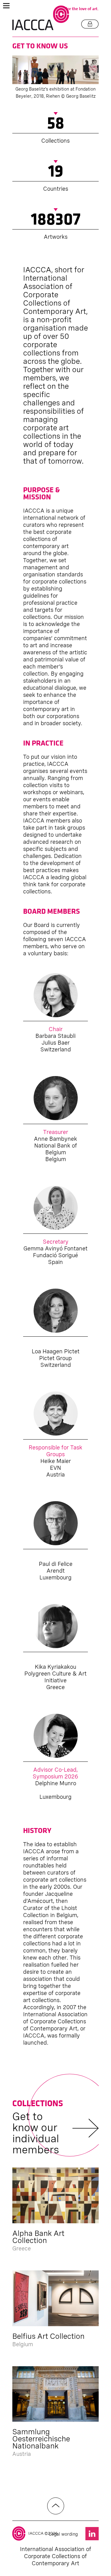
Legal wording (63, 2534)
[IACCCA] (41, 18)
